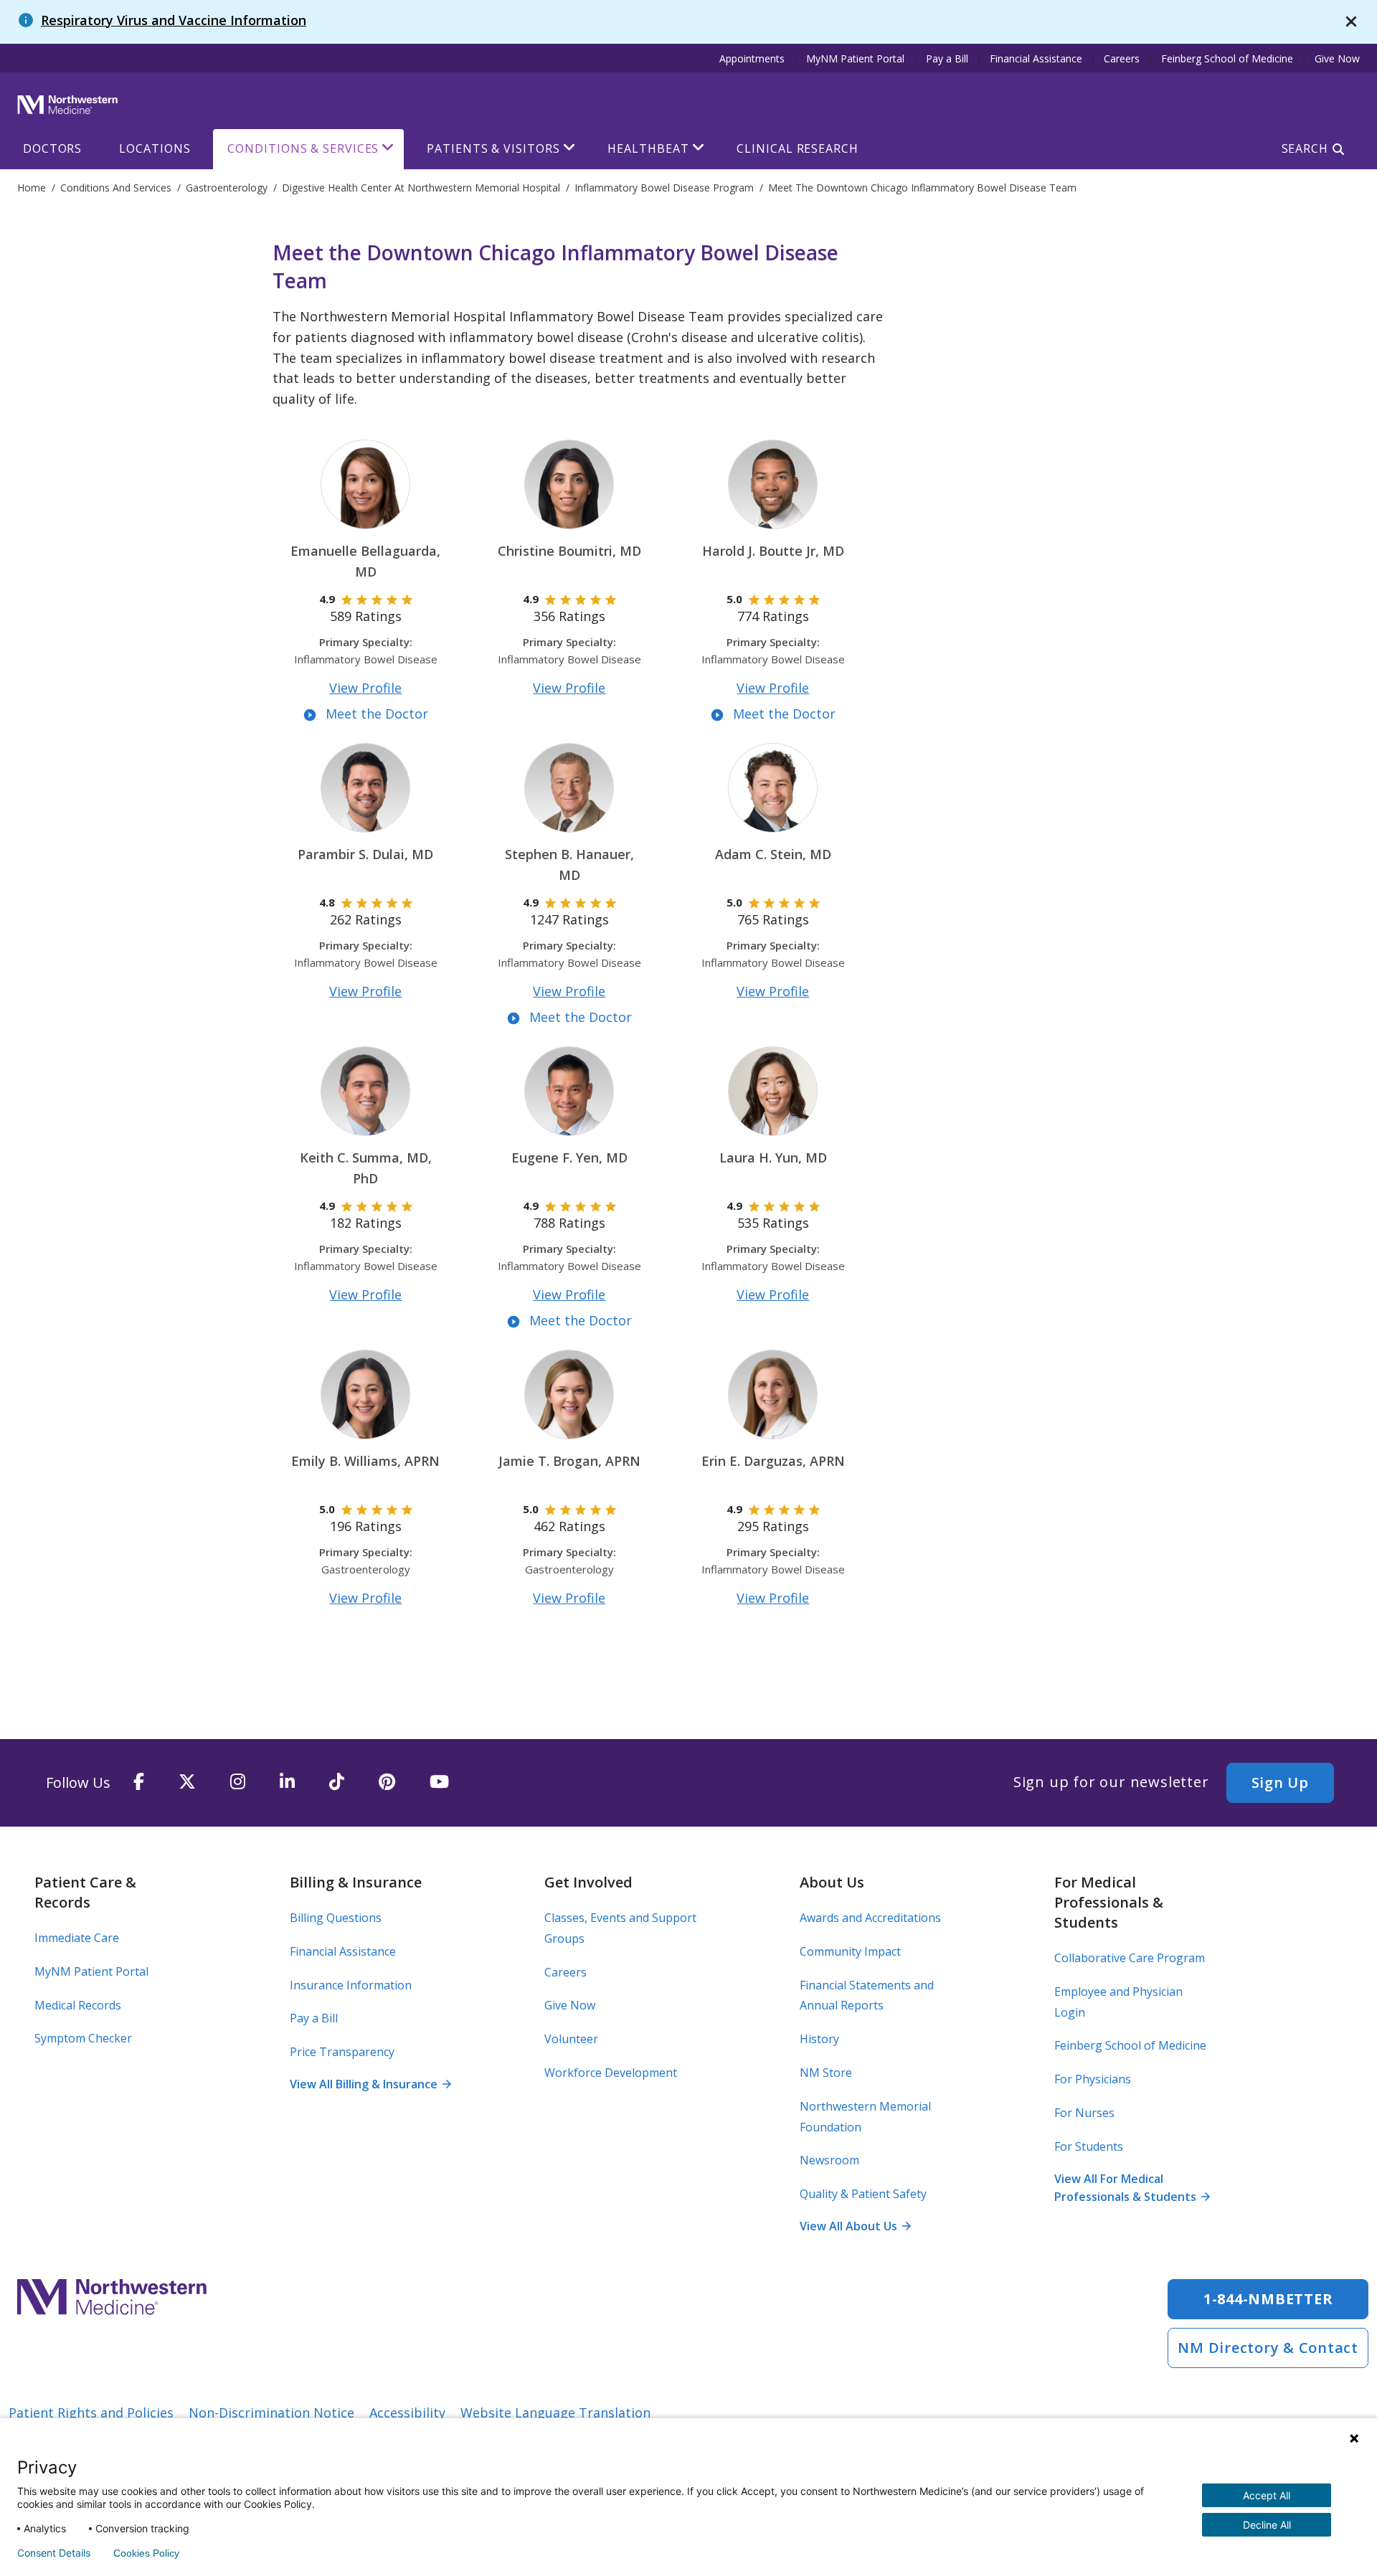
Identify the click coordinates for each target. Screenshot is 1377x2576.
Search (1305, 148)
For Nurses (1084, 2113)
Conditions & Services (303, 148)
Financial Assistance (1036, 58)
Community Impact (850, 1951)
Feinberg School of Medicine (1227, 58)
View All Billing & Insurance (370, 2084)
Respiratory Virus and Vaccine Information (174, 20)
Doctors (52, 148)
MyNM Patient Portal (855, 58)
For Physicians (1093, 2079)
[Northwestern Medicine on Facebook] (139, 1782)
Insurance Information (351, 1985)
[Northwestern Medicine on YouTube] (439, 1782)
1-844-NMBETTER (1268, 2299)
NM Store (826, 2073)
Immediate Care (77, 1938)
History (819, 2039)
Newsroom (829, 2160)
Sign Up (1280, 1782)
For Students (1089, 2146)
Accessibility (407, 2412)
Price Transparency (342, 2052)
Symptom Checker (83, 2038)
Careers (1122, 58)
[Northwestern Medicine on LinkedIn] (287, 1782)
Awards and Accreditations (870, 1918)
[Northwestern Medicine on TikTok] (337, 1782)
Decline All (1267, 2525)
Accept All (1267, 2495)
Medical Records (78, 2005)
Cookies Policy (146, 2553)
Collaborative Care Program (1130, 1958)
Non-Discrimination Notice (271, 2412)
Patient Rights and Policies (91, 2412)
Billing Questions (336, 1918)
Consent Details (54, 2553)
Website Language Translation (555, 2412)
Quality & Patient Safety (863, 2194)
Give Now (1337, 58)
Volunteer (571, 2039)
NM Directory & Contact (1268, 2348)
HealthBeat (648, 148)
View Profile (365, 688)
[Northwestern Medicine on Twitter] (187, 1782)
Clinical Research (797, 148)
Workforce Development (611, 2073)
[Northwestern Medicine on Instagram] (238, 1782)
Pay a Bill (947, 58)
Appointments (752, 58)
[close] (1351, 22)
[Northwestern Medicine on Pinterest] (387, 1782)
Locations (155, 148)
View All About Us (855, 2226)
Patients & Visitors (493, 148)
